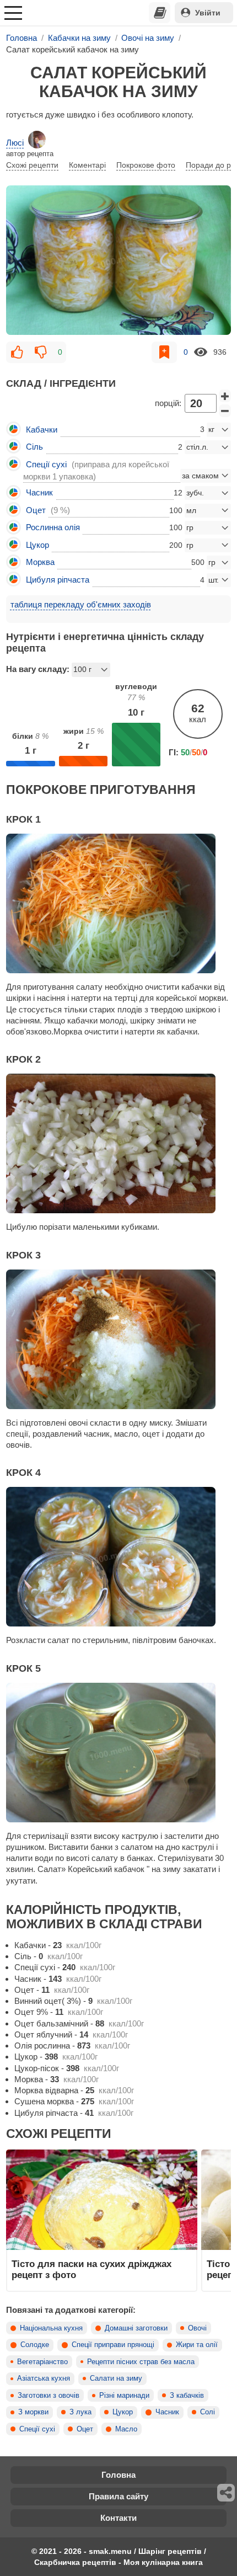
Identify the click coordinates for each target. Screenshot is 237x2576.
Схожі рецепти (32, 165)
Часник (167, 2412)
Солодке (35, 2345)
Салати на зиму (116, 2378)
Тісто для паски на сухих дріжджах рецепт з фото (91, 2269)
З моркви (33, 2412)
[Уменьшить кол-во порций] (225, 411)
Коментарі (87, 165)
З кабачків (187, 2396)
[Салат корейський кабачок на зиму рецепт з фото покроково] (118, 260)
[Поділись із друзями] (227, 2493)
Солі (208, 2412)
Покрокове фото (146, 165)
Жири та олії (197, 2345)
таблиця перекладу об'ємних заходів (81, 604)
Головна (118, 2475)
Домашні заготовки (136, 2328)
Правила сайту (118, 2496)
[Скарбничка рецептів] (160, 13)
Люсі (15, 143)
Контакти (118, 2518)
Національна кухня (51, 2328)
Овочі (197, 2328)
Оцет (85, 2429)
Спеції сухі (37, 2429)
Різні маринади (124, 2396)
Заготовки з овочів (49, 2396)
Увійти (208, 13)
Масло (126, 2429)
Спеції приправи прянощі (113, 2345)
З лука (80, 2412)
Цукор (123, 2412)
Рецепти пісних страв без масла (141, 2362)
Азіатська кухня (44, 2378)
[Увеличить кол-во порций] (225, 396)
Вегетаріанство (42, 2362)
